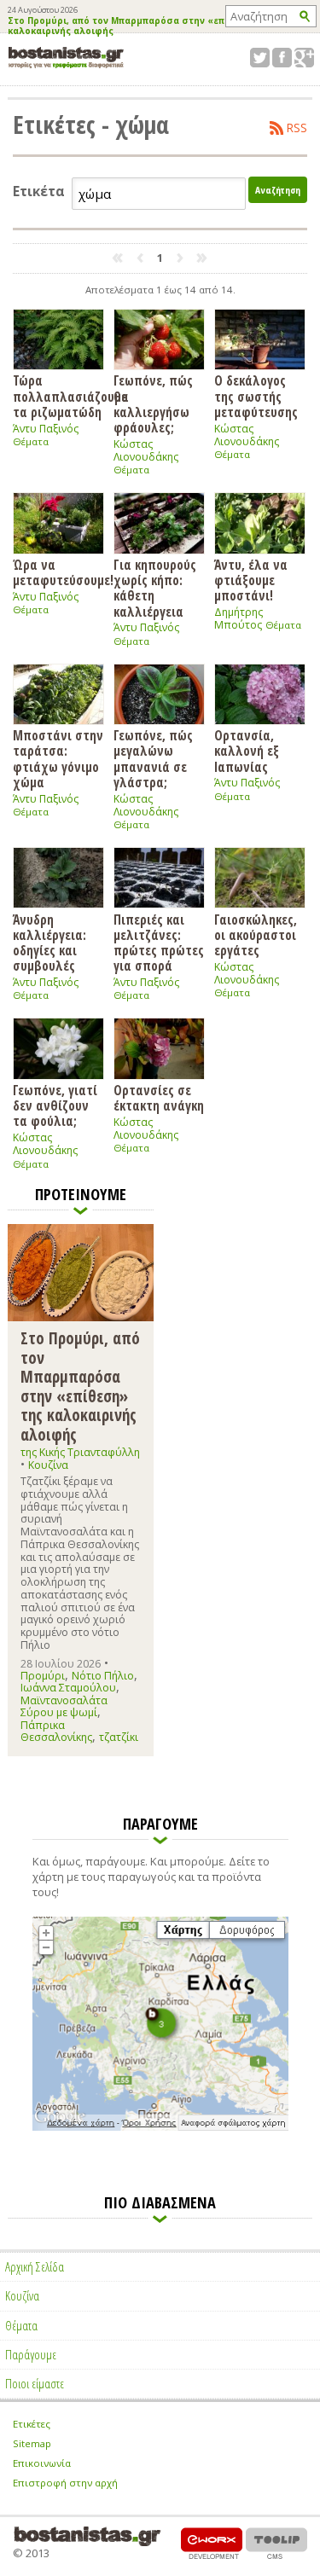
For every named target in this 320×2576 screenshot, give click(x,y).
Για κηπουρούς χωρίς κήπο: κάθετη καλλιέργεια (155, 587)
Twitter (260, 58)
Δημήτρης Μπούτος (239, 618)
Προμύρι (43, 1676)
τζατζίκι (119, 1737)
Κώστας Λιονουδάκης (146, 450)
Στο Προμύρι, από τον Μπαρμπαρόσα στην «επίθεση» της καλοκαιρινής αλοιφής (142, 26)
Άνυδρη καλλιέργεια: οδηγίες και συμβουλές (49, 942)
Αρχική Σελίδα (35, 2266)
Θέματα (31, 441)
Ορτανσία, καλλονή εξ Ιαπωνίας (247, 751)
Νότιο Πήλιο (103, 1676)
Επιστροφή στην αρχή (65, 2483)
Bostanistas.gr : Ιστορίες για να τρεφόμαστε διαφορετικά (66, 58)
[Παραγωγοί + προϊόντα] (160, 2127)
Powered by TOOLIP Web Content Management (276, 2543)
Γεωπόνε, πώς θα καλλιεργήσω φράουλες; (153, 403)
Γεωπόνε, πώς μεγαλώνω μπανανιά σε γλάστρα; (153, 758)
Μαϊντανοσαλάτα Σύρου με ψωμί (64, 1706)
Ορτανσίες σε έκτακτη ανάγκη (159, 1097)
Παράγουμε (31, 2354)
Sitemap (32, 2443)
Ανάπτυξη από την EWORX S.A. (212, 2543)
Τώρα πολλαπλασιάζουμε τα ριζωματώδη (58, 396)
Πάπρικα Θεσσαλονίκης (56, 1731)
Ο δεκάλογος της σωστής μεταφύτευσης (256, 396)
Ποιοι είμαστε (35, 2383)
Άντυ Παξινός (46, 429)
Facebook (282, 58)
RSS (297, 128)
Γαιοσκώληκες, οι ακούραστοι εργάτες (256, 934)
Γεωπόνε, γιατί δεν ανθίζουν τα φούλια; (55, 1105)
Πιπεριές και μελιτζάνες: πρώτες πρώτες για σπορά (159, 942)
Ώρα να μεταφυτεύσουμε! (58, 572)
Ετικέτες (32, 2424)
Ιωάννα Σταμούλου (68, 1688)
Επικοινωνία (42, 2463)
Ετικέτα (39, 191)
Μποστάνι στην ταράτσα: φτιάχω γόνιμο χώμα (58, 758)
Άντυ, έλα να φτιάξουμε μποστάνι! (251, 580)
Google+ (304, 58)
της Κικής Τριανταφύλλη (80, 1452)
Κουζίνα (48, 1465)
